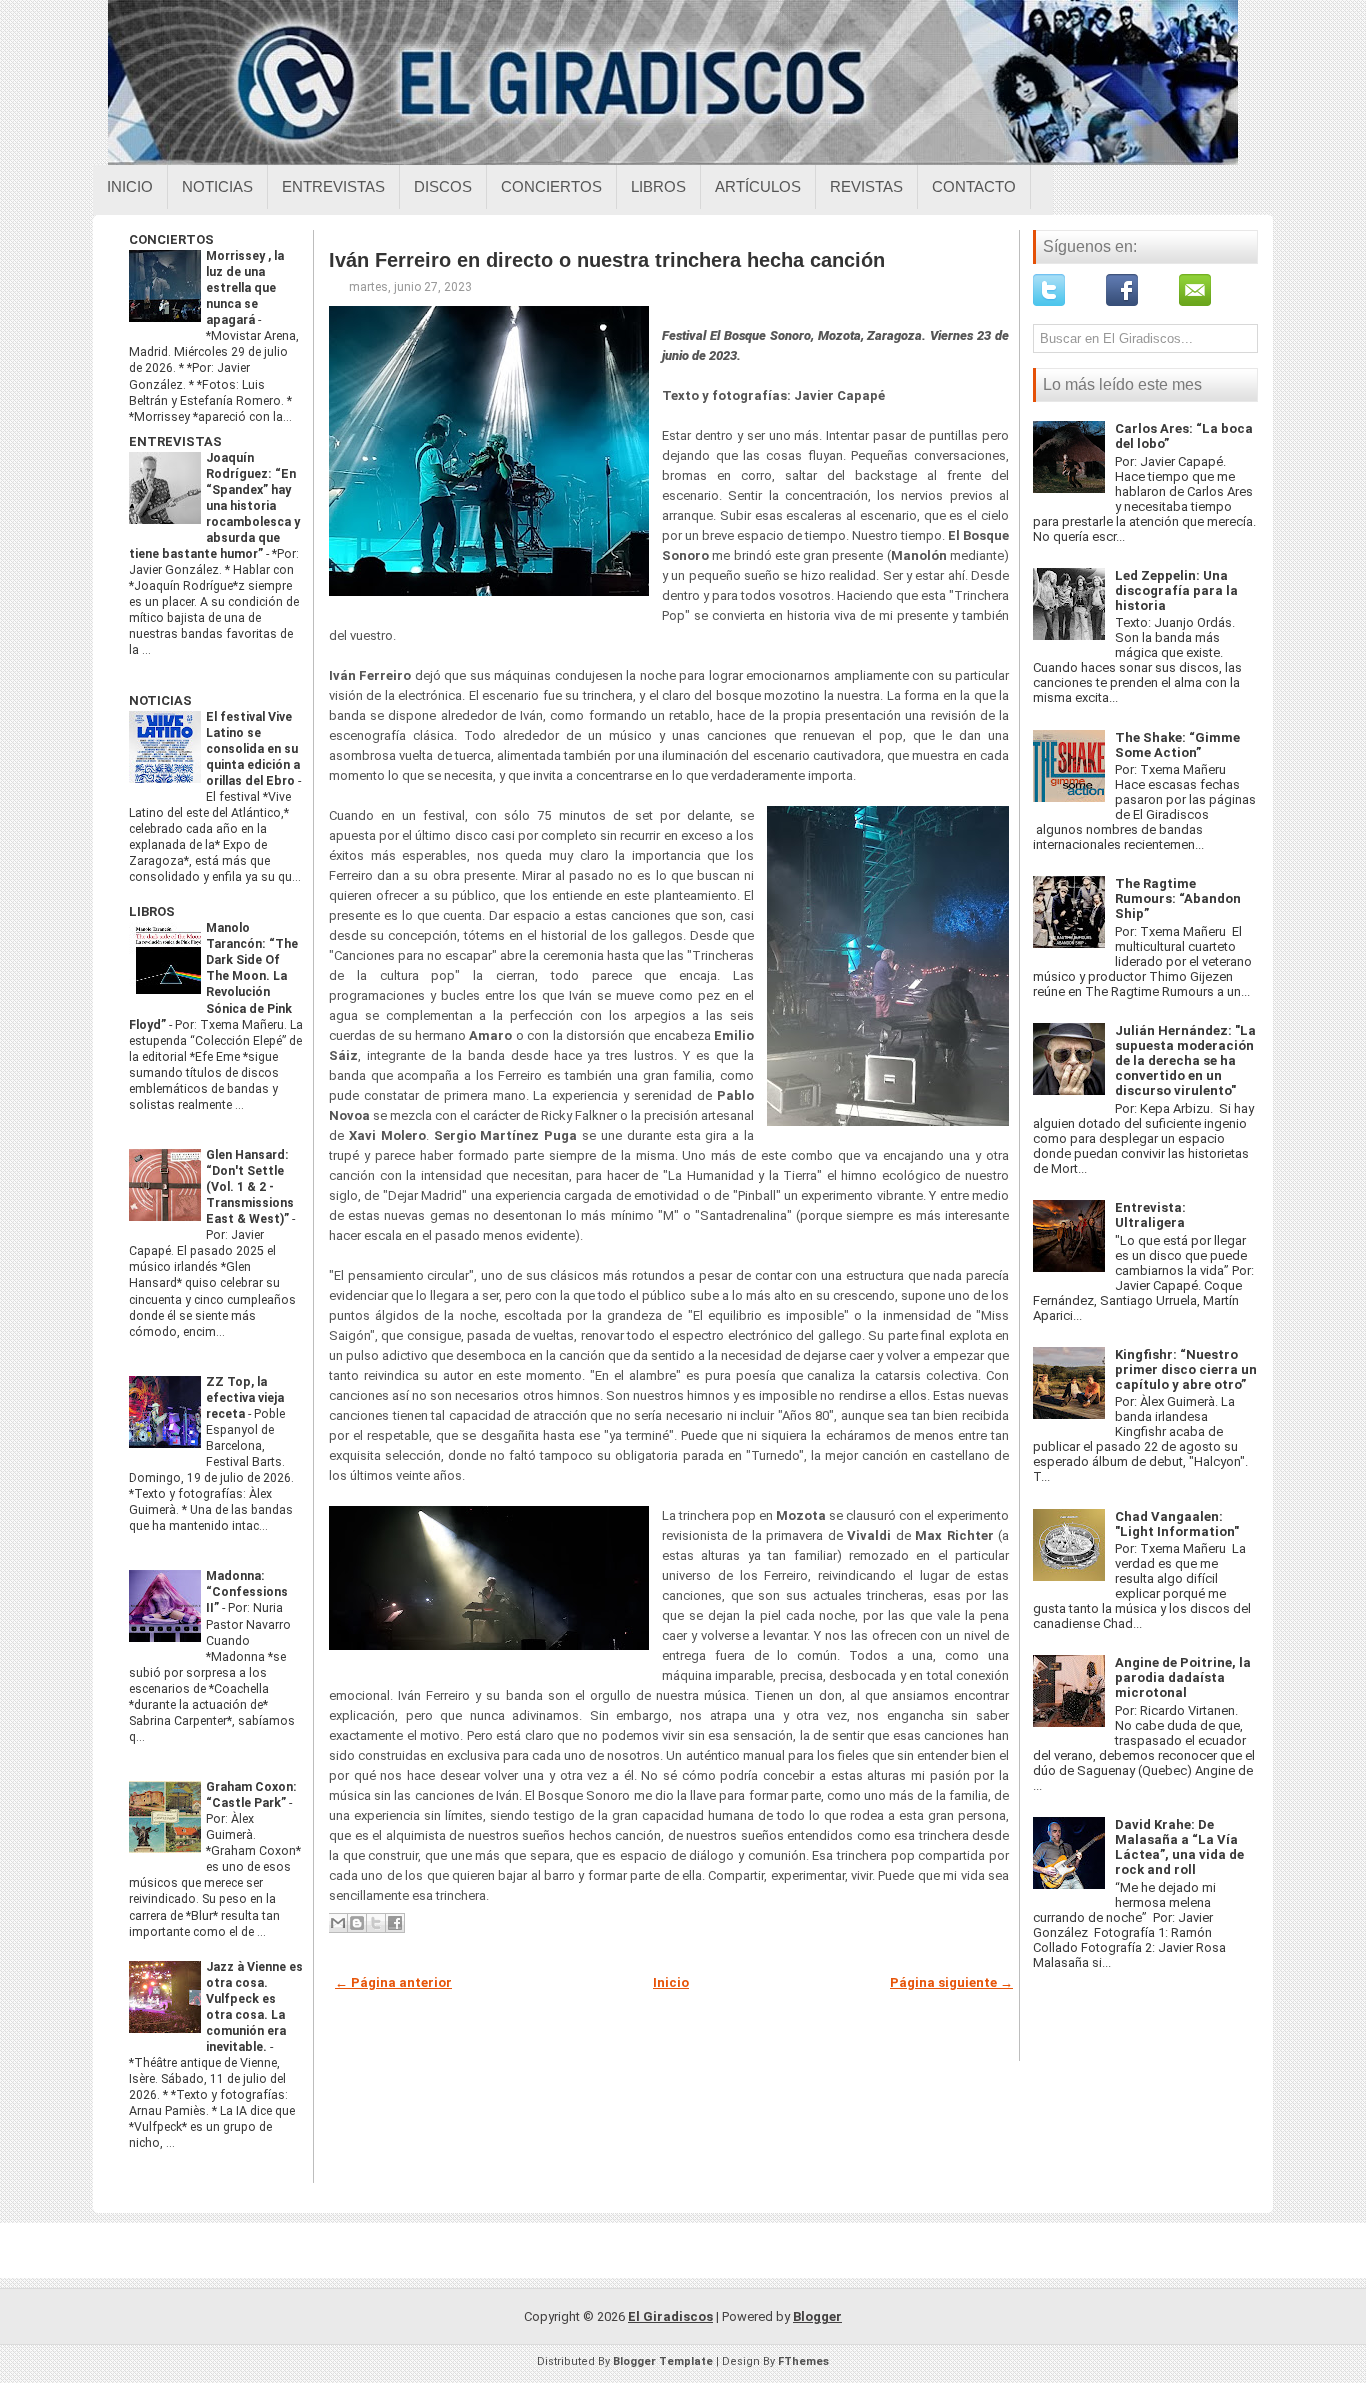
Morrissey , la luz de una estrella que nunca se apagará (245, 288)
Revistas (866, 186)
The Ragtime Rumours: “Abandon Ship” (1178, 898)
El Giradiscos (670, 2316)
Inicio (130, 186)
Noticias (217, 186)
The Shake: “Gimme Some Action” (1177, 745)
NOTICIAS (160, 700)
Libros (658, 186)
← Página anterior (393, 1982)
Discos (443, 186)
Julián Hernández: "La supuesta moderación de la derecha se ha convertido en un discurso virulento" (1185, 1060)
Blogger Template (663, 2361)
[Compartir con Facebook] (395, 1923)
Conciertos (551, 186)
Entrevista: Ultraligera (1150, 1215)
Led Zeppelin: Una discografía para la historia (1176, 590)
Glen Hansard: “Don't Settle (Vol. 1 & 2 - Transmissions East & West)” (250, 1187)
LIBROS (152, 911)
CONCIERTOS (171, 239)
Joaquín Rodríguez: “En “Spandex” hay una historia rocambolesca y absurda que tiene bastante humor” (214, 506)
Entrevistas (333, 186)
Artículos (758, 186)
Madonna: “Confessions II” (247, 1592)
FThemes (803, 2361)
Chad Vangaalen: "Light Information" (1177, 1524)
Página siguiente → (951, 1982)
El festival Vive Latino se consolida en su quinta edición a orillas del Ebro (253, 749)
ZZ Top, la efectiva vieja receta (245, 1398)
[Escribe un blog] (357, 1923)
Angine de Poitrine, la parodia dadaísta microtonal (1183, 1677)
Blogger (817, 2316)
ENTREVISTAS (175, 441)
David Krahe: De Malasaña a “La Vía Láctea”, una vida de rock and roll (1179, 1847)
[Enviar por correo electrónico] (338, 1923)
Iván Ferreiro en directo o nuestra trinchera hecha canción (607, 260)
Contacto (974, 186)
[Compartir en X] (376, 1923)
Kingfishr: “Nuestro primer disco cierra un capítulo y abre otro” (1186, 1369)
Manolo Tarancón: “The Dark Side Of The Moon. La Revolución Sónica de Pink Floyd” (213, 976)
